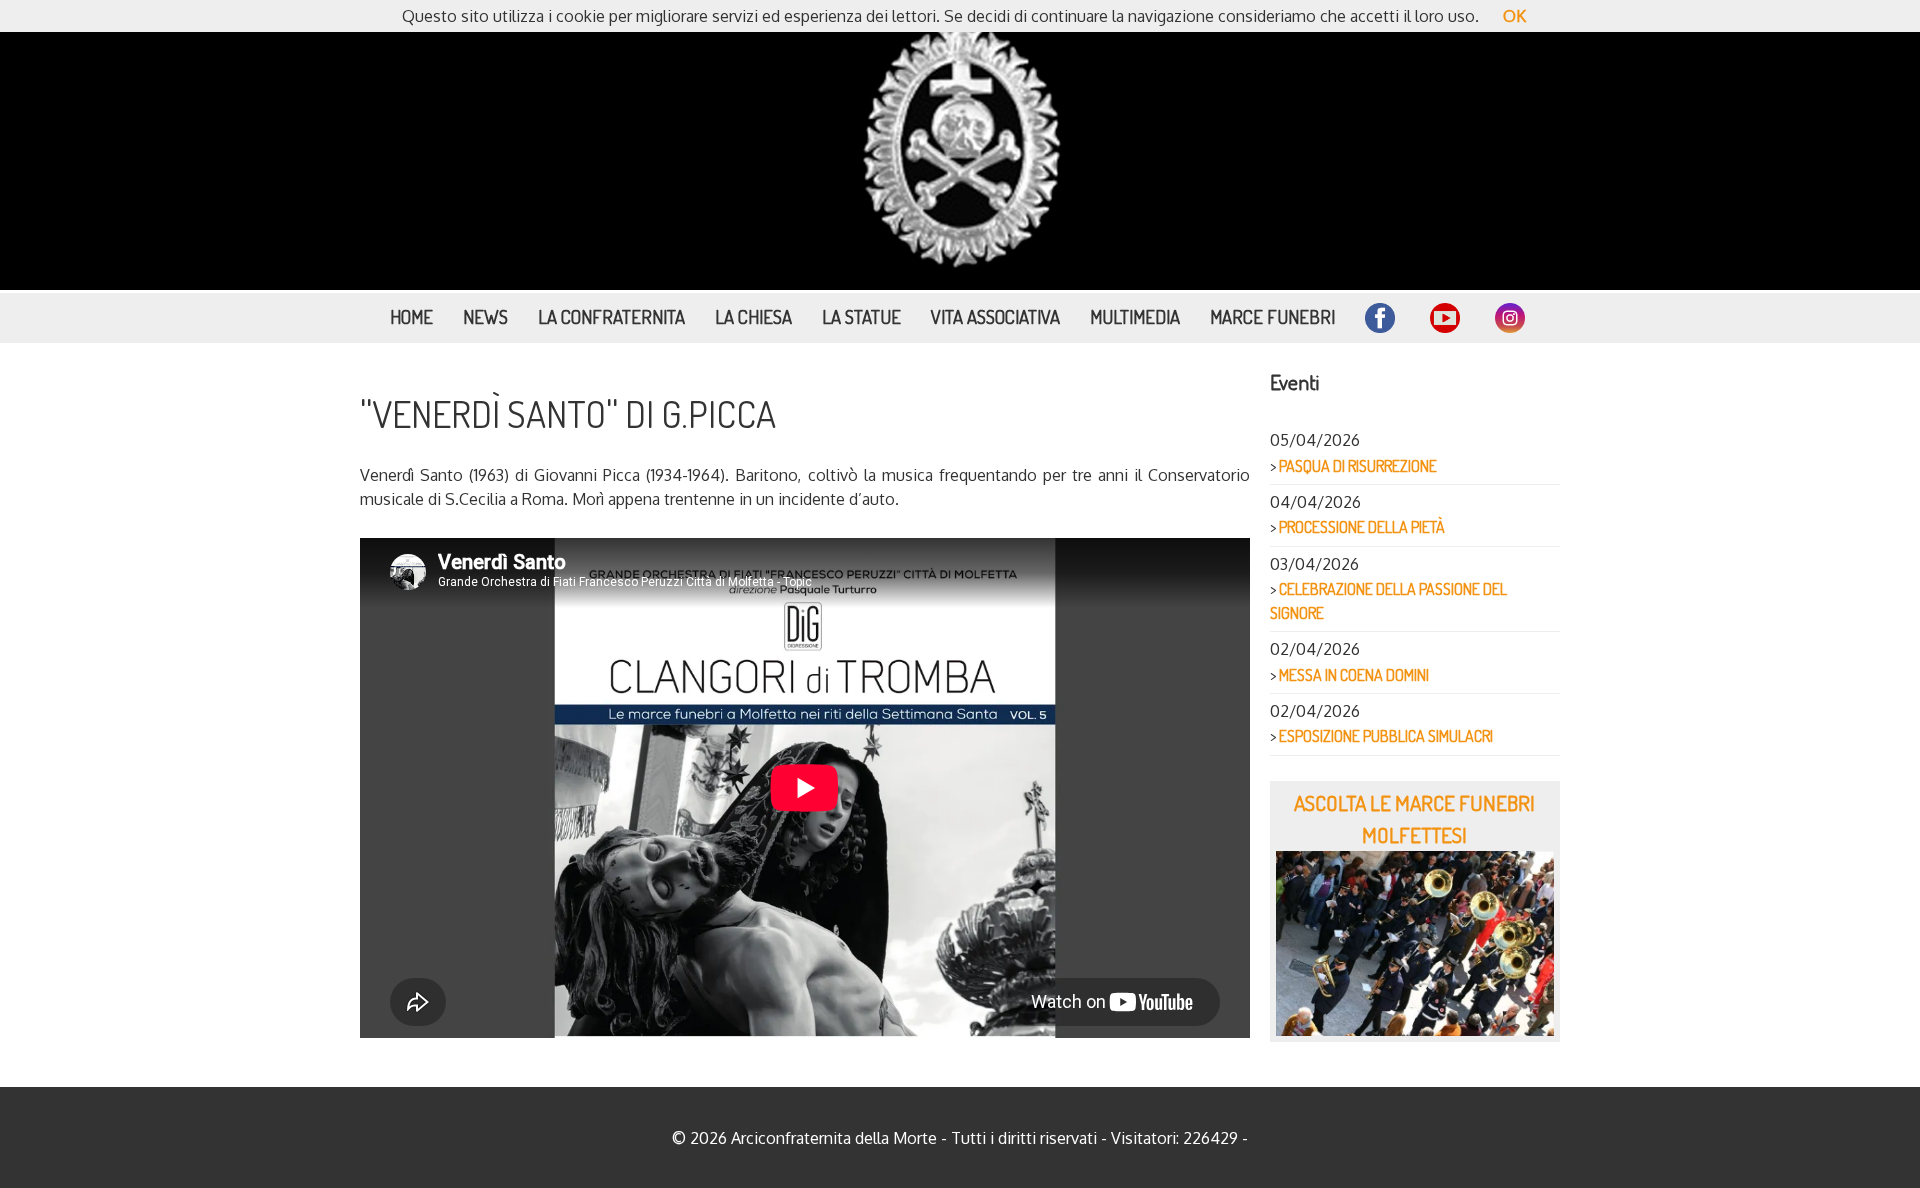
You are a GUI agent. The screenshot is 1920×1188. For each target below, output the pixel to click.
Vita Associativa (995, 316)
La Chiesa (753, 316)
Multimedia (1135, 316)
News (485, 316)
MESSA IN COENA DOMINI (1354, 675)
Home (411, 316)
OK (1514, 16)
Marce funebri (1272, 316)
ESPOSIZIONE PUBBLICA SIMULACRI (1386, 736)
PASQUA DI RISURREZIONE (1358, 466)
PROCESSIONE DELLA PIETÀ (1362, 527)
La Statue (861, 316)
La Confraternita (611, 316)
